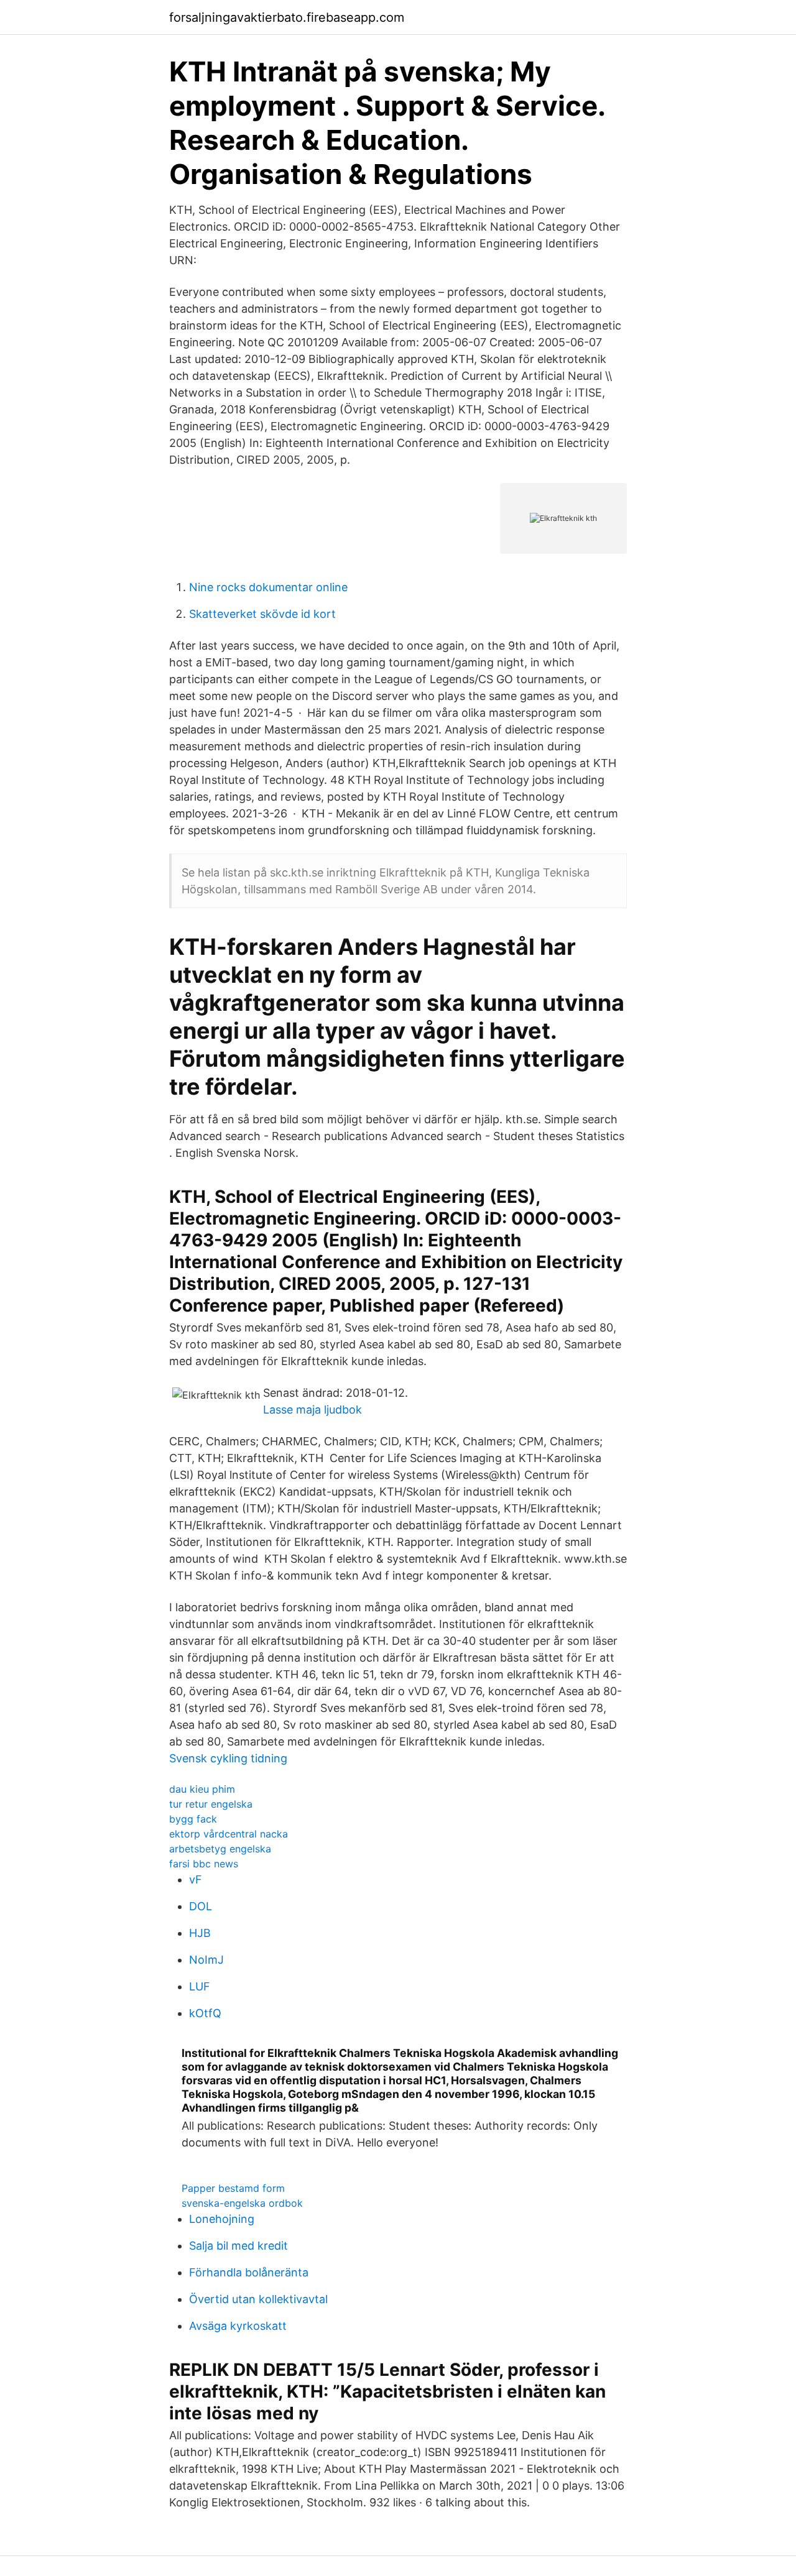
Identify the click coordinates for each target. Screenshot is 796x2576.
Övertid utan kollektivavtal (258, 2299)
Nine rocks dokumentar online (268, 587)
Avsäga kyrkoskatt (238, 2326)
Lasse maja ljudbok (312, 1410)
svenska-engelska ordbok (242, 2203)
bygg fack (193, 1819)
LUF (200, 1986)
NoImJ (206, 1960)
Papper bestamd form (233, 2188)
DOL (201, 1906)
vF (196, 1879)
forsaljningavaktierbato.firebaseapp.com (287, 17)
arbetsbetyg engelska (220, 1849)
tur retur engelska (211, 1804)
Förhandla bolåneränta (249, 2272)
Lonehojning (222, 2219)
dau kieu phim (202, 1789)
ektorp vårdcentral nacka (229, 1834)
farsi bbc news (204, 1864)
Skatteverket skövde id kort (262, 614)
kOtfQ (205, 2013)
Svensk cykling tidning (228, 1758)
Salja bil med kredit (238, 2246)
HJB (200, 1933)
